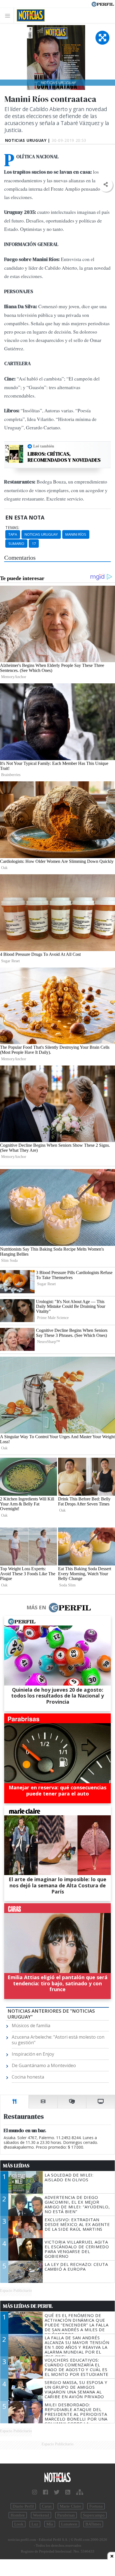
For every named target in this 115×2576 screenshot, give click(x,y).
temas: (12, 528)
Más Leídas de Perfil (28, 2306)
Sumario (16, 544)
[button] (106, 185)
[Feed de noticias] (68, 2492)
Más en (36, 1607)
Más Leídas (16, 2166)
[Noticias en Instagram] (35, 2492)
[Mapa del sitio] (80, 2492)
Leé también (44, 446)
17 (34, 544)
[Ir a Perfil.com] (103, 4)
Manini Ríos (76, 534)
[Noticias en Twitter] (57, 2492)
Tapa (13, 534)
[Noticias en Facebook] (45, 2492)
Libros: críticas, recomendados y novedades (64, 457)
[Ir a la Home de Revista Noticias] (29, 15)
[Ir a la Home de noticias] (57, 2478)
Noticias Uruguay (41, 534)
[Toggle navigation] (9, 15)
